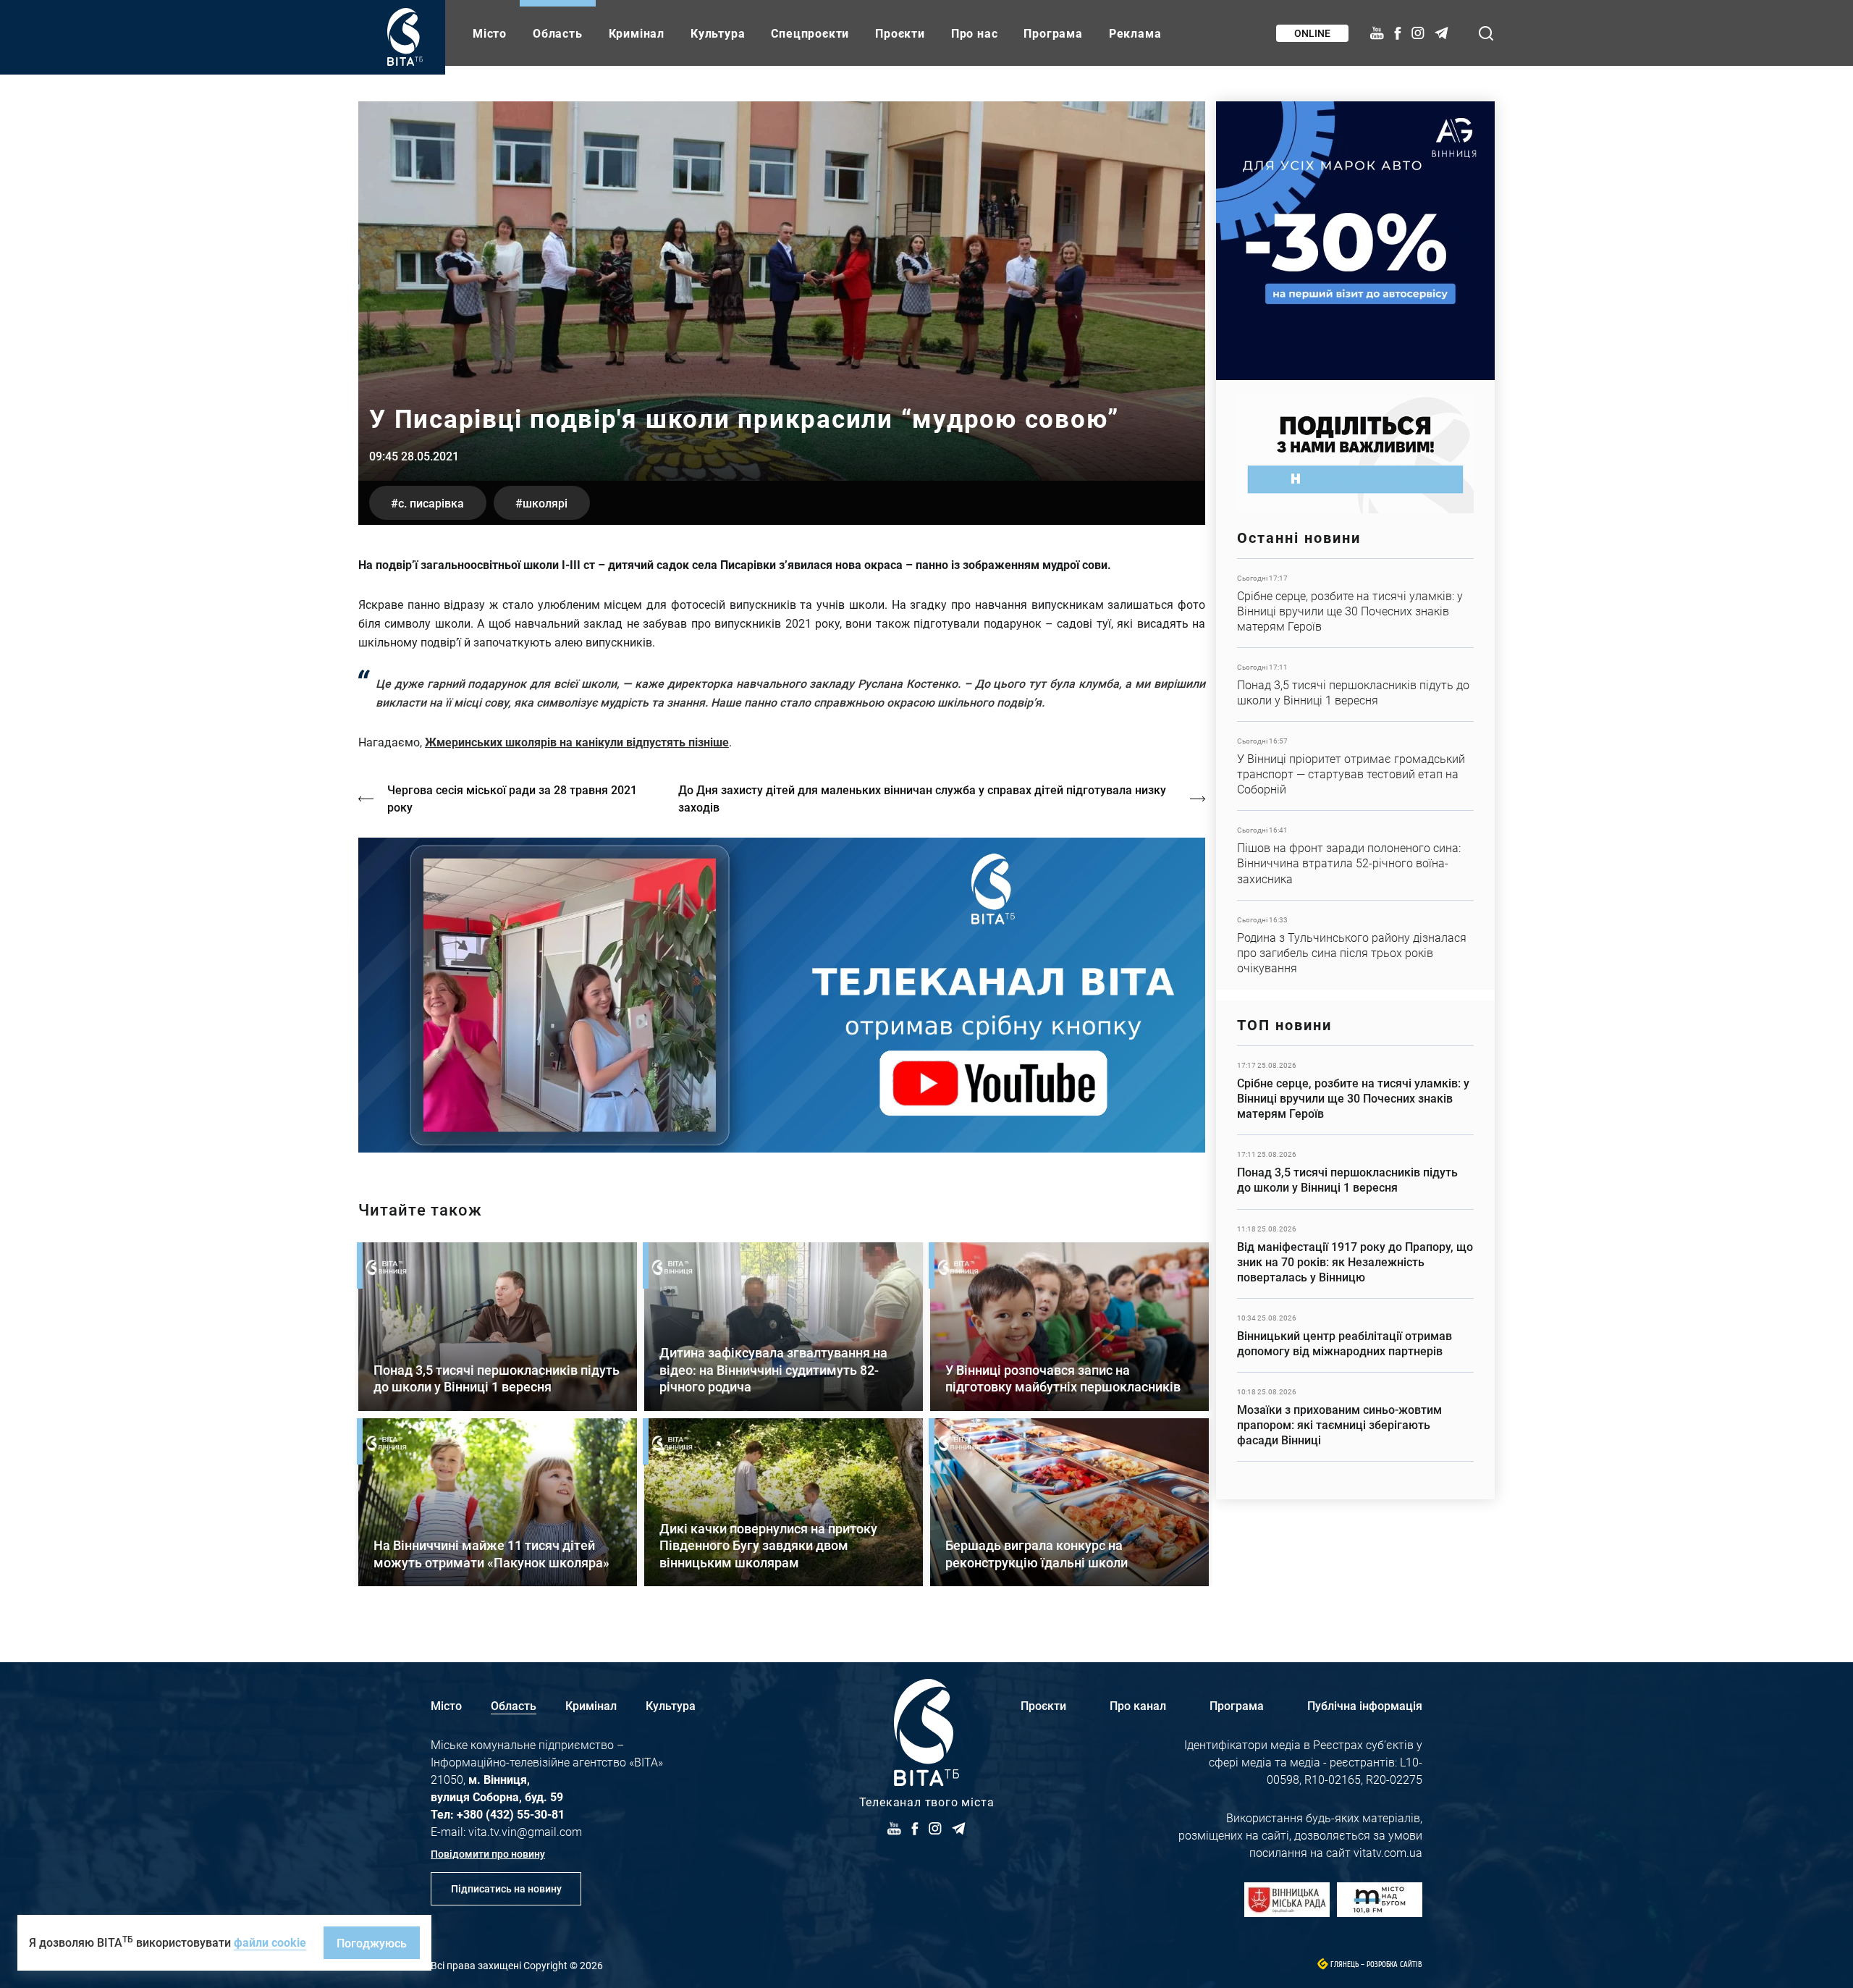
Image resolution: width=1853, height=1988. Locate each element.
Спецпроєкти (810, 33)
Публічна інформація (1365, 1705)
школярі (545, 503)
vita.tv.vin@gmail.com (525, 1831)
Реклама (1135, 33)
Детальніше (1355, 603)
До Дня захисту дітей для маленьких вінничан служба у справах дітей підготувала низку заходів (922, 798)
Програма (1053, 33)
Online (1312, 33)
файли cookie (270, 1942)
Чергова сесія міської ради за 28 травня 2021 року (512, 798)
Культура (718, 33)
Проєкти (900, 33)
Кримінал (637, 33)
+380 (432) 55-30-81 (511, 1814)
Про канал (1138, 1705)
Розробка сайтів (1394, 1964)
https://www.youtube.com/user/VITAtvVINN (782, 995)
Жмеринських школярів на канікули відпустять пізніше (577, 742)
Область (558, 33)
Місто (490, 33)
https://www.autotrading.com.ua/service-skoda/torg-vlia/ (1355, 241)
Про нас (975, 33)
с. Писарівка (431, 503)
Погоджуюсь (372, 1943)
